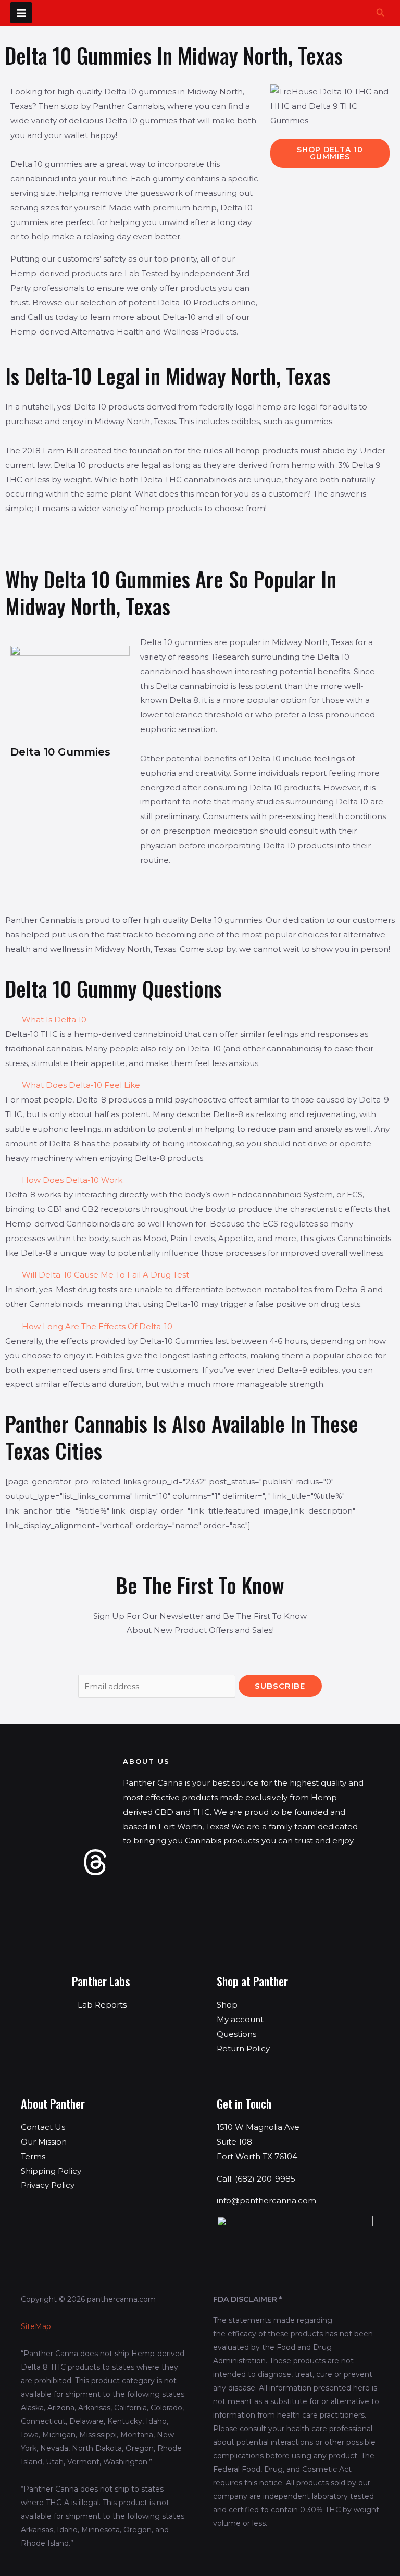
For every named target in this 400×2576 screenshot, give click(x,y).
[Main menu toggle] (21, 13)
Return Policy (243, 2048)
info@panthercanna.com (266, 2201)
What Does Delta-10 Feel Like (81, 1085)
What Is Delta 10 (54, 1019)
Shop (227, 2005)
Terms (33, 2156)
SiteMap (36, 2326)
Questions (236, 2034)
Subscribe (280, 1686)
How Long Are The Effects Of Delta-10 (97, 1326)
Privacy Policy (48, 2185)
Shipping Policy (51, 2171)
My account (240, 2019)
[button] (381, 13)
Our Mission (44, 2142)
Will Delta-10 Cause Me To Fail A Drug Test (105, 1275)
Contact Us (43, 2127)
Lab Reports (102, 2005)
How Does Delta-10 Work (72, 1180)
